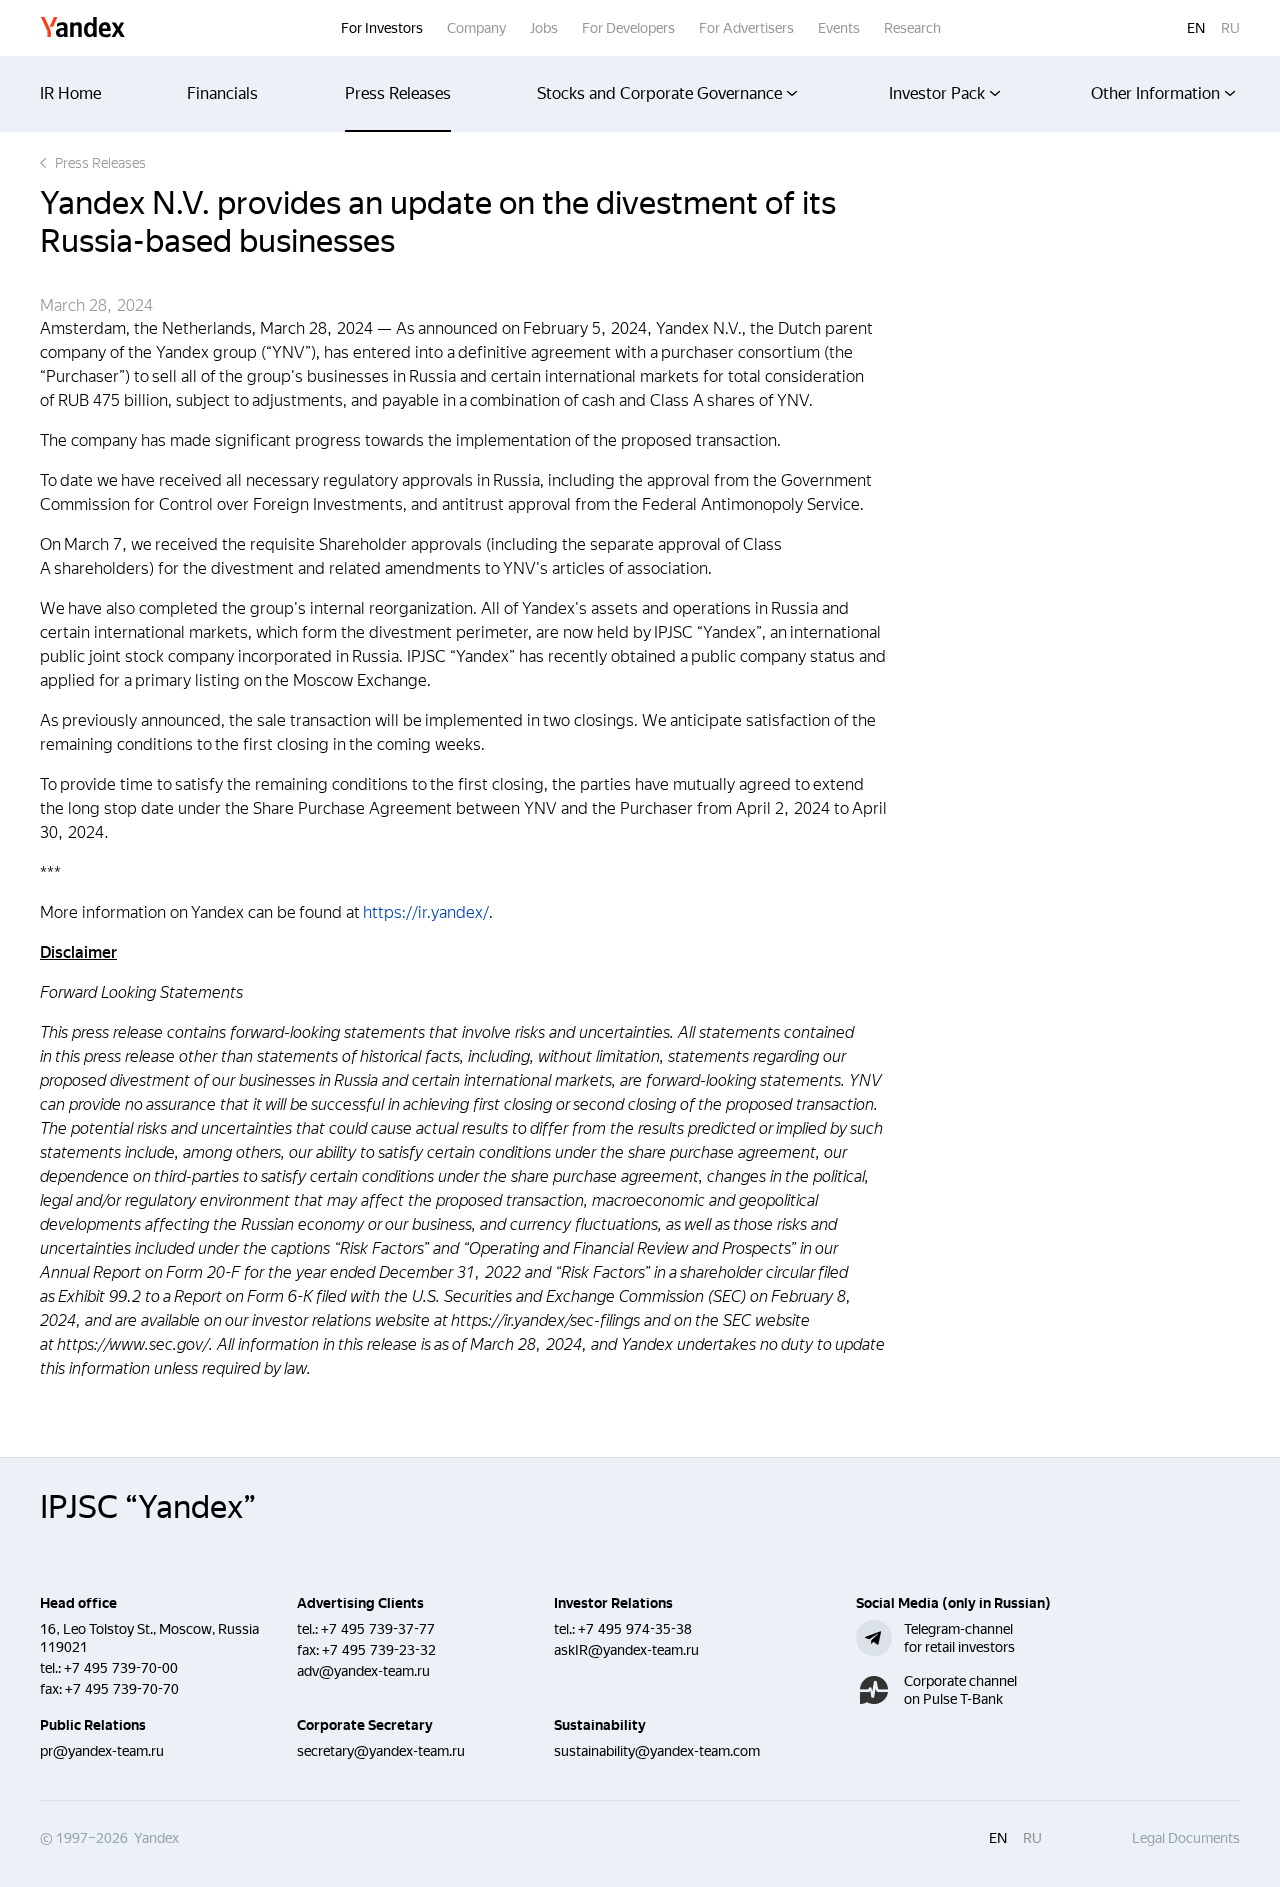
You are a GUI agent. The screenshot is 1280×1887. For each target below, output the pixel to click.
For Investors (382, 28)
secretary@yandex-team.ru (381, 1751)
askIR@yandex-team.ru (626, 1650)
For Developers (628, 28)
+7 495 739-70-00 (121, 1668)
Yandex (83, 28)
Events (839, 28)
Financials (222, 93)
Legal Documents (1186, 1838)
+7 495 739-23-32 (379, 1650)
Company (476, 28)
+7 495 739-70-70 (122, 1689)
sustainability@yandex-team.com (657, 1751)
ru (1230, 28)
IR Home (70, 93)
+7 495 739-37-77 (378, 1629)
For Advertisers (746, 28)
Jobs (544, 28)
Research (912, 28)
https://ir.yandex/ (426, 912)
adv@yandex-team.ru (363, 1671)
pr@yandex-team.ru (102, 1751)
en (1196, 28)
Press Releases (398, 93)
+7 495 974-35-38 (635, 1629)
